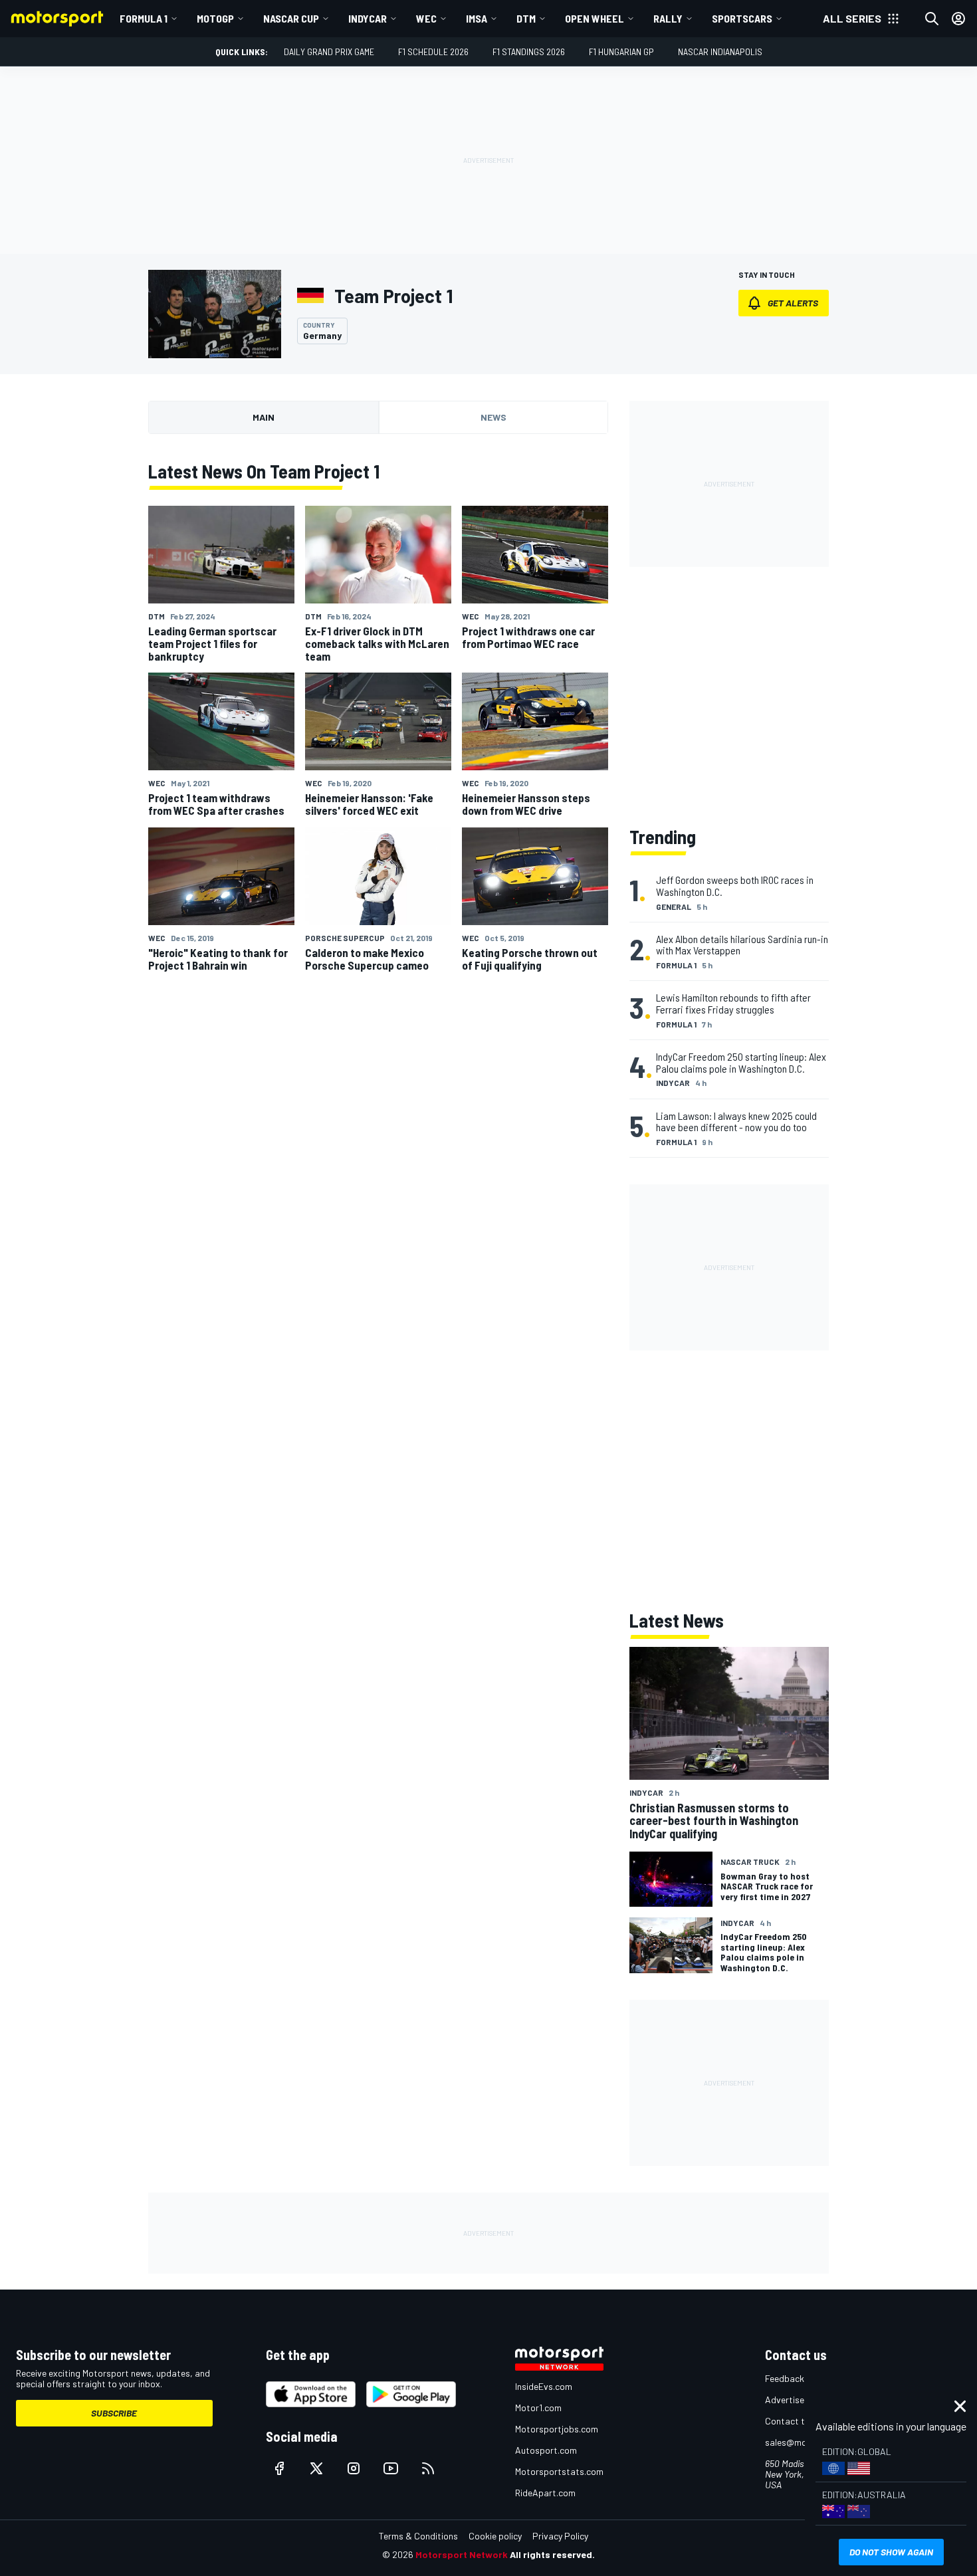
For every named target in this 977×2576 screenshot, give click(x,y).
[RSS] (428, 2468)
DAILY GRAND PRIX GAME (329, 52)
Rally (668, 18)
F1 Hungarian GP (621, 52)
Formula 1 (144, 18)
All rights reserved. (552, 2554)
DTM (526, 18)
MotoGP (215, 18)
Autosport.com (546, 2450)
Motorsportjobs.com (557, 2429)
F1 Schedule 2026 (433, 52)
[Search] (932, 19)
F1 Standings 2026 (529, 52)
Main (264, 417)
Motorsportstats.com (559, 2471)
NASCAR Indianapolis (720, 52)
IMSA (477, 18)
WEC (426, 18)
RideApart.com (545, 2493)
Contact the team (801, 2421)
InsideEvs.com (544, 2386)
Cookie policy (495, 2536)
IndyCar (368, 18)
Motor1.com (538, 2408)
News (493, 417)
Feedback (785, 2378)
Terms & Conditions (418, 2536)
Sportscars (742, 18)
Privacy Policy (560, 2536)
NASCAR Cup (291, 18)
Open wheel (595, 18)
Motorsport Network (462, 2554)
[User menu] (958, 19)
